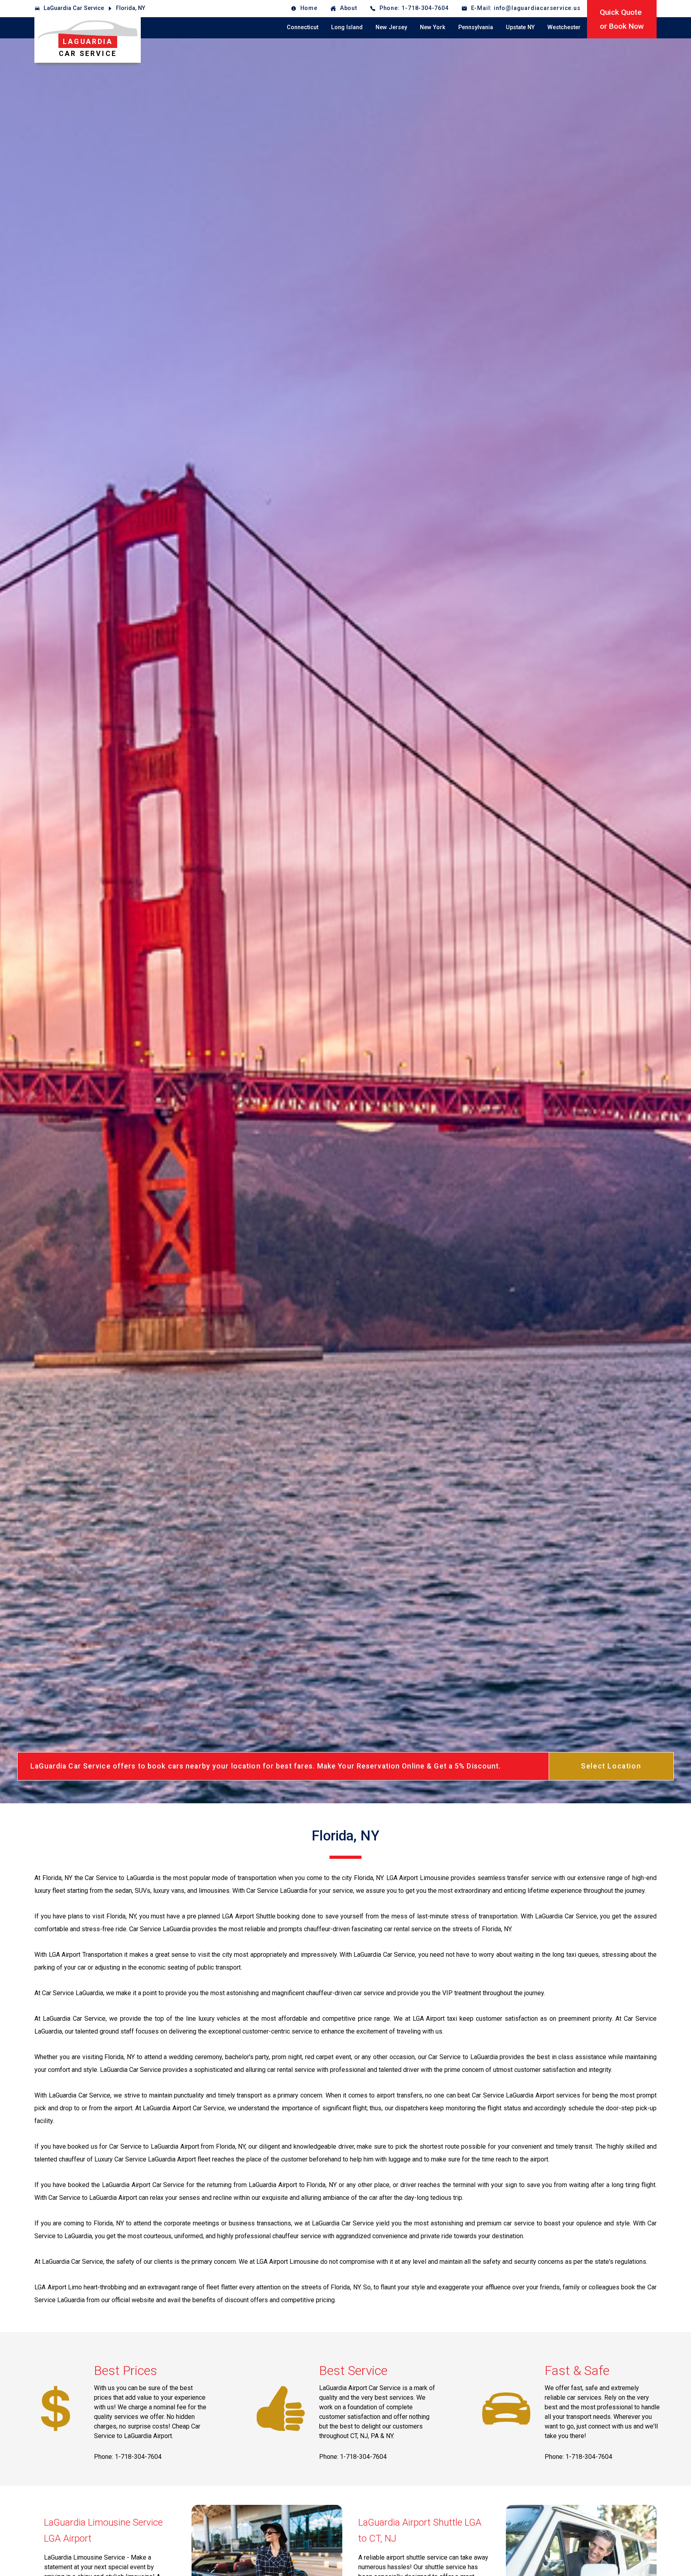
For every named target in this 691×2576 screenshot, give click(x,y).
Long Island (347, 27)
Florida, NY (131, 8)
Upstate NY (520, 27)
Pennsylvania (476, 27)
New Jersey (391, 27)
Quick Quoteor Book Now (622, 19)
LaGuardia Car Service (74, 8)
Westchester (564, 27)
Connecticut (303, 27)
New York (433, 27)
